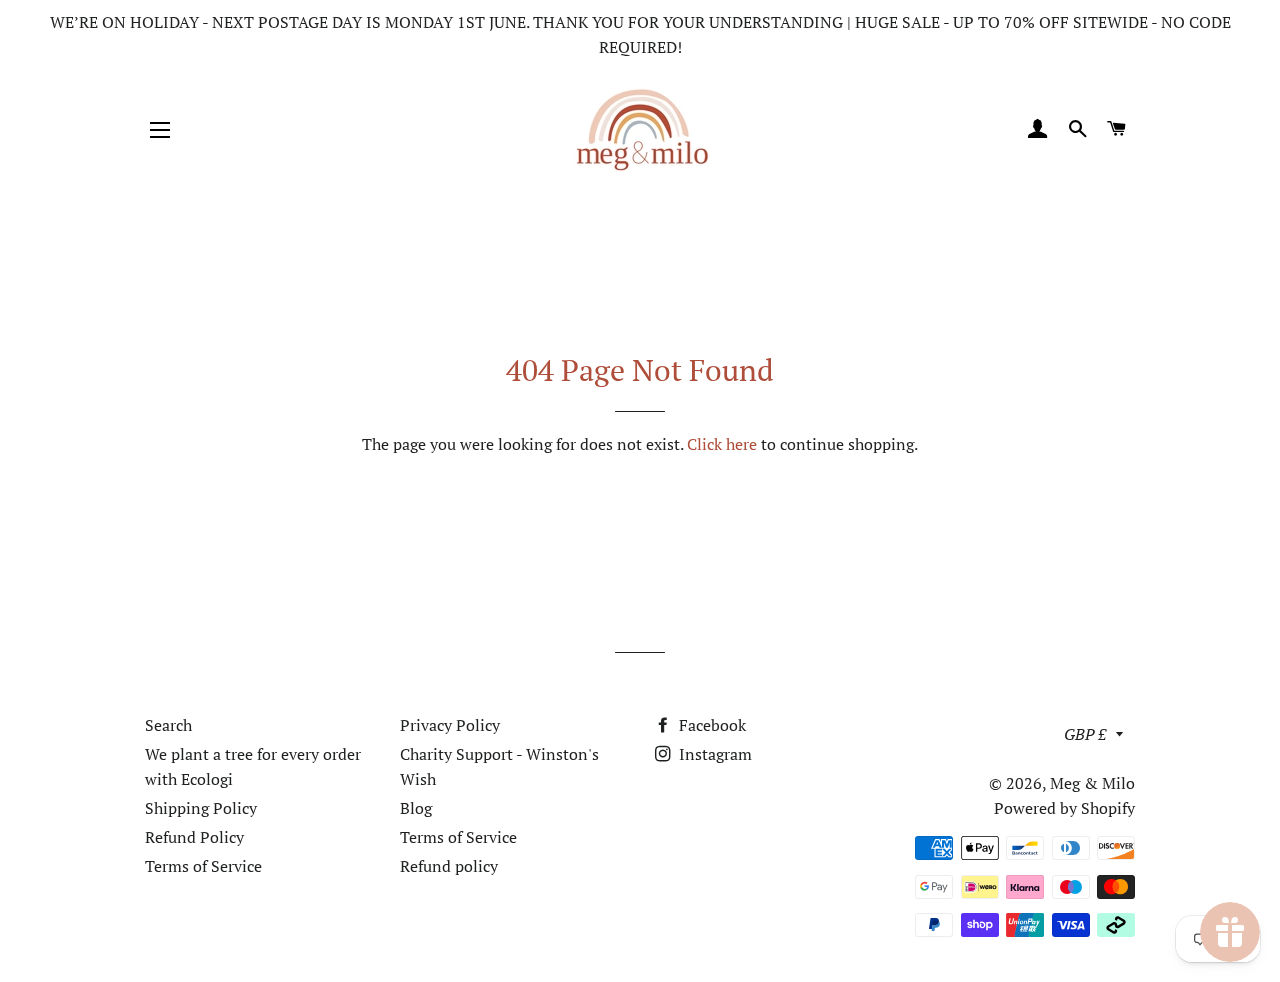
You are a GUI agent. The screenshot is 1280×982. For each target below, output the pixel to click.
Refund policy (449, 866)
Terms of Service (203, 866)
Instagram (713, 754)
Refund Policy (194, 837)
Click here (722, 444)
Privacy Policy (450, 725)
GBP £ (1085, 734)
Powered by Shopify (1064, 808)
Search (168, 725)
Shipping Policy (201, 808)
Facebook (710, 725)
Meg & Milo (1092, 783)
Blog (416, 808)
